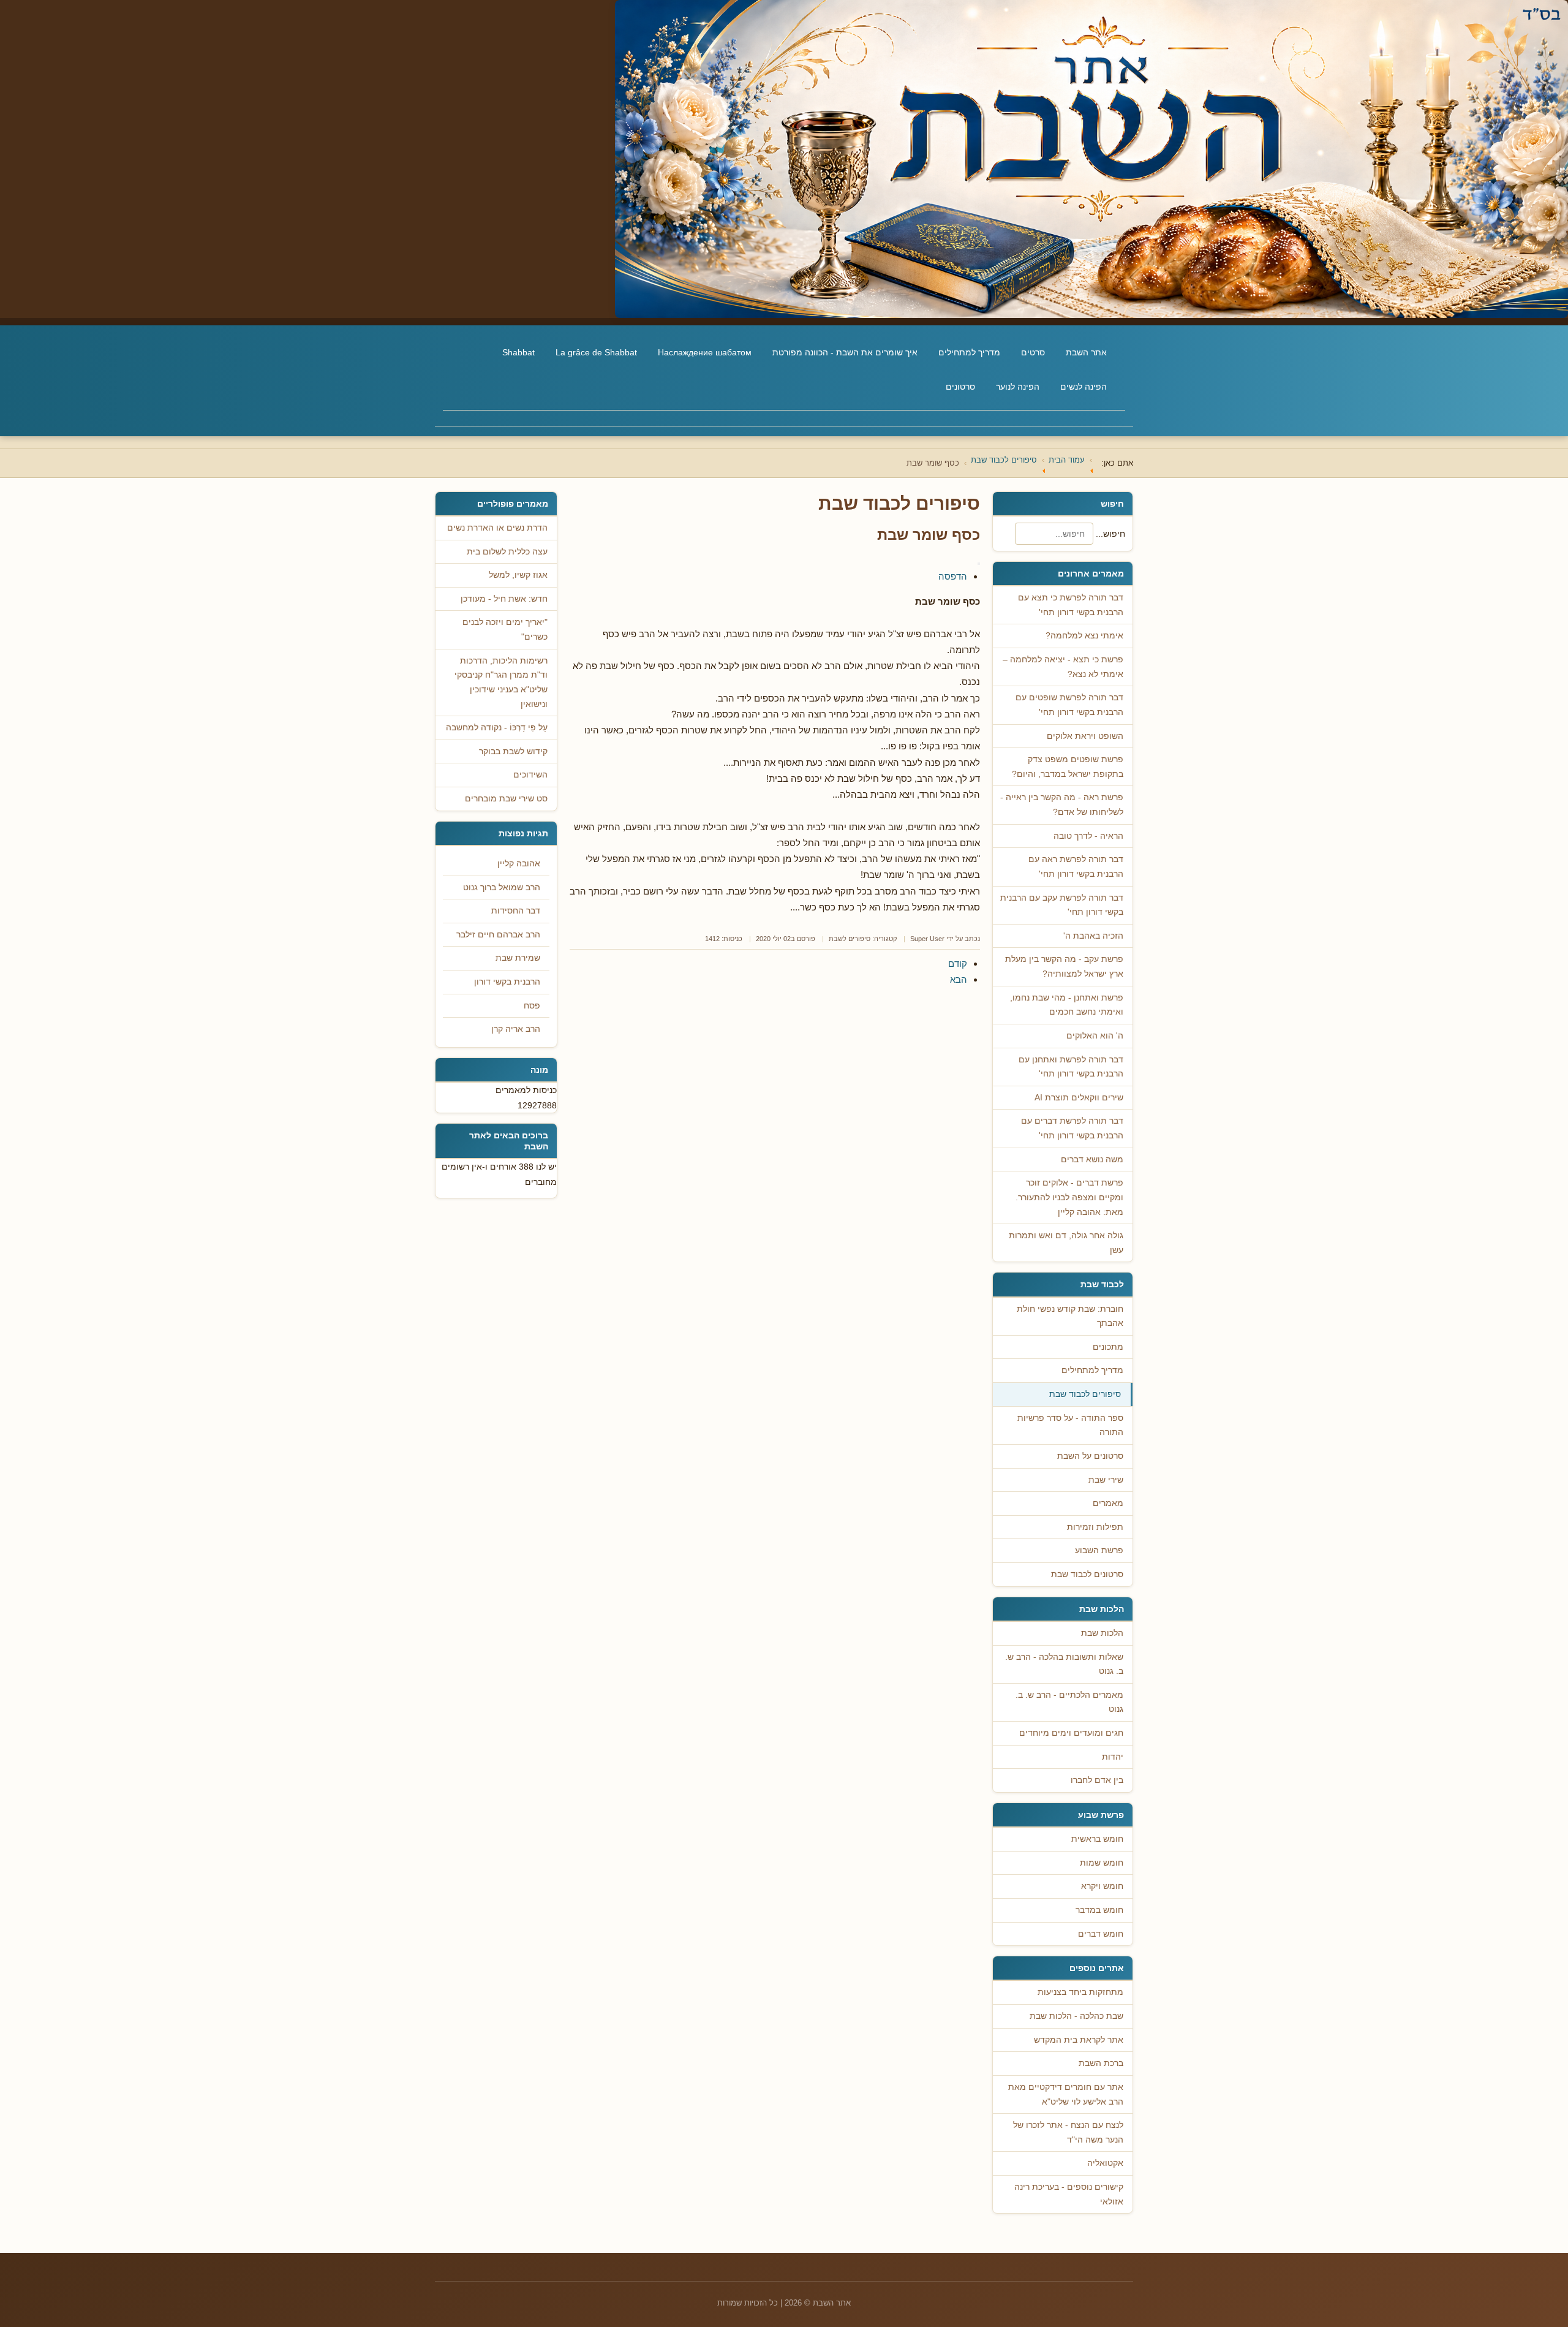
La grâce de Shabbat (596, 352)
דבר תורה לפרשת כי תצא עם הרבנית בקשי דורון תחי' (1071, 605)
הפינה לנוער (1018, 387)
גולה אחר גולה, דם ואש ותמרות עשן (1066, 1243)
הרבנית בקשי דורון (507, 982)
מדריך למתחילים (969, 352)
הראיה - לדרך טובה (1088, 836)
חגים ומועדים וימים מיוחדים (1071, 1733)
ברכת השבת (1101, 2063)
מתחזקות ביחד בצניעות (1080, 1992)
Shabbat (518, 352)
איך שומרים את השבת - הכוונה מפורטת (845, 352)
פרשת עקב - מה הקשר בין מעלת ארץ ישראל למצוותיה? (1064, 967)
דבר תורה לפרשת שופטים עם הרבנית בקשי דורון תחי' (1069, 705)
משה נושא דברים (1092, 1160)
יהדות (1113, 1757)
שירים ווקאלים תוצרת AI (1079, 1098)
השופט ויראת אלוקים (1085, 736)
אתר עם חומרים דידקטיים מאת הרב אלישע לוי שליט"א (1066, 2094)
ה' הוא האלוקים (1095, 1036)
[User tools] (979, 564)
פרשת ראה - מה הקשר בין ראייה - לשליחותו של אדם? (1062, 805)
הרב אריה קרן (516, 1029)
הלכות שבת (1102, 1633)
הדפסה (953, 576)
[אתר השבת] (784, 159)
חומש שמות (1102, 1863)
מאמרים (1108, 1503)
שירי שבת (1106, 1480)
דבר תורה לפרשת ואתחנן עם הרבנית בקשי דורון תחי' (1071, 1067)
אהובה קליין (519, 864)
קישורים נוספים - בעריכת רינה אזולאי (1069, 2194)
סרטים (1033, 352)
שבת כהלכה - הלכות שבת (1076, 2016)
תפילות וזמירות (1095, 1527)
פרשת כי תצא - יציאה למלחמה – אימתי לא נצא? (1063, 667)
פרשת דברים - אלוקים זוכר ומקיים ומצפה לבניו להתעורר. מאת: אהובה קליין (1069, 1197)
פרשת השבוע (1099, 1550)
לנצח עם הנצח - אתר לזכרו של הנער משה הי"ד (1068, 2132)
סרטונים (960, 387)
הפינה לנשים (1084, 387)
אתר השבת (1086, 352)
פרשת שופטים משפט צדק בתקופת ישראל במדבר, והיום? (1068, 767)
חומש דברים (1101, 1934)
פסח (532, 1006)
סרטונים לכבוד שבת (1087, 1574)
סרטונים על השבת (1090, 1456)
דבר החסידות (516, 911)
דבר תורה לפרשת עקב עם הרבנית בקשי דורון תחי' (1062, 905)
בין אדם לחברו (1097, 1780)
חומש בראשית (1097, 1839)
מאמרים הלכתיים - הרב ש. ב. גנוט (1069, 1702)
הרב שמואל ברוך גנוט (502, 887)
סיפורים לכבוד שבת (1085, 1394)
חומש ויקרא (1102, 1886)
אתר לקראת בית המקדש (1079, 2040)
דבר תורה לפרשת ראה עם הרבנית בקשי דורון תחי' (1076, 867)
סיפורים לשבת (850, 939)
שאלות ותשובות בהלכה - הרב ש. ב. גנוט (1064, 1664)
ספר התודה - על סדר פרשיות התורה (1070, 1425)
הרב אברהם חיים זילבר (498, 935)
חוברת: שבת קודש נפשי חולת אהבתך (1070, 1316)
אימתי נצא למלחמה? (1084, 636)
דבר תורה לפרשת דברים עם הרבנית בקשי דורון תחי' (1072, 1128)
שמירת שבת (518, 958)
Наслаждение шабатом (705, 352)
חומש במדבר (1099, 1910)
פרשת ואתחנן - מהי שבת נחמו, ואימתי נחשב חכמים (1067, 1005)
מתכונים (1108, 1347)
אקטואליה (1105, 2163)
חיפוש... (1110, 534)
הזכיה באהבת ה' (1093, 936)
